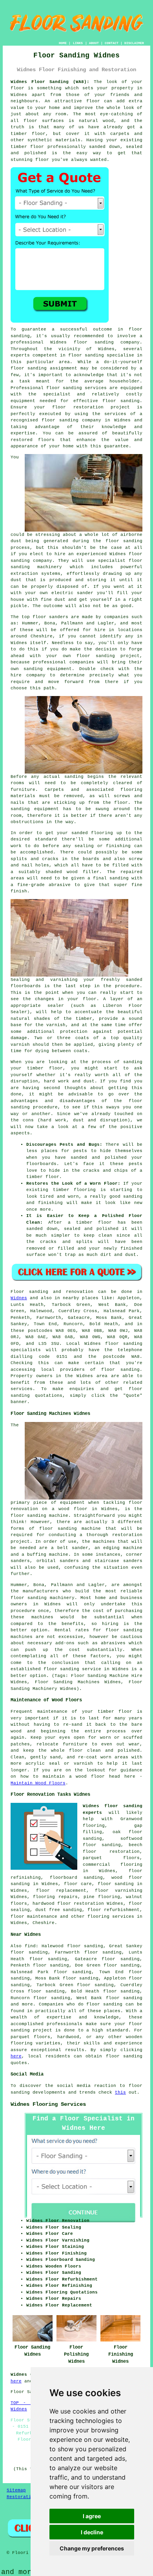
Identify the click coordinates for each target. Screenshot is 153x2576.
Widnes (19, 1298)
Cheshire (44, 1923)
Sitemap (16, 2490)
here (16, 2056)
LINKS (78, 43)
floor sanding (64, 388)
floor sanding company (71, 420)
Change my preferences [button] (92, 2548)
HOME (63, 43)
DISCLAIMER (134, 43)
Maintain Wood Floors (38, 1783)
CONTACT (112, 43)
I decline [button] (92, 2532)
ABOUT (94, 43)
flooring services (111, 1917)
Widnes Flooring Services (48, 2104)
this (120, 2092)
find (30, 1946)
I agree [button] (92, 2516)
